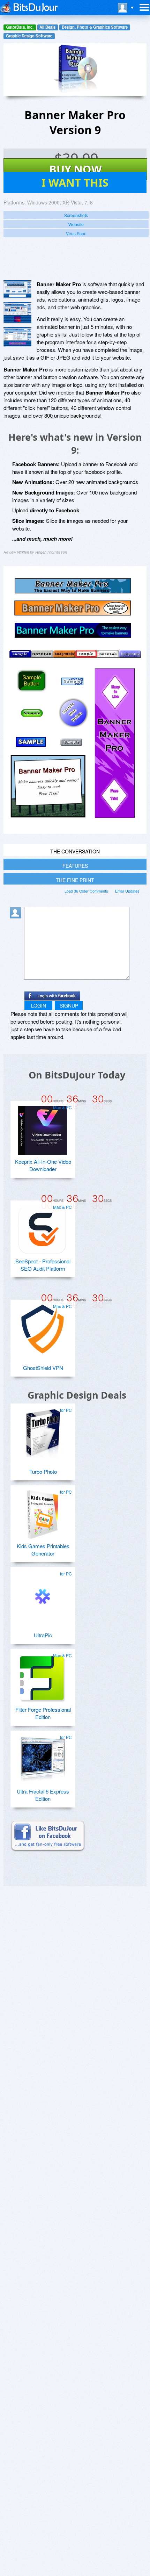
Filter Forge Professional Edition (43, 1713)
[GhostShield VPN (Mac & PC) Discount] (43, 1326)
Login (39, 1005)
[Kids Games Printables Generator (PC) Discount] (43, 1512)
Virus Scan (76, 233)
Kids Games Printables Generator (43, 1550)
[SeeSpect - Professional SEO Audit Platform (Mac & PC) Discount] (43, 1227)
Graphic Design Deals (77, 1395)
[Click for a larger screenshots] (75, 832)
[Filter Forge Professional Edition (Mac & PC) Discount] (43, 1675)
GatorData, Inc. (20, 27)
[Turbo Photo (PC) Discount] (43, 1430)
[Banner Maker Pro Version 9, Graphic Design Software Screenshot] (17, 337)
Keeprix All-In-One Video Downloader (43, 1165)
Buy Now (76, 169)
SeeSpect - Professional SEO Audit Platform (43, 1265)
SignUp (69, 1005)
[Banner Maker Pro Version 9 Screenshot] (17, 289)
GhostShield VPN (43, 1368)
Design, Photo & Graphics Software (95, 27)
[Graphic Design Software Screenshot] (17, 313)
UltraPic (43, 1635)
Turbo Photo (43, 1471)
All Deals (47, 27)
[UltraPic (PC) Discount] (43, 1594)
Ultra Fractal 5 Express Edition (43, 1795)
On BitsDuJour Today (77, 1075)
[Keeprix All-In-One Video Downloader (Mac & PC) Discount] (43, 1127)
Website (76, 224)
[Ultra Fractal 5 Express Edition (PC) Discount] (43, 1757)
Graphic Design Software (29, 36)
